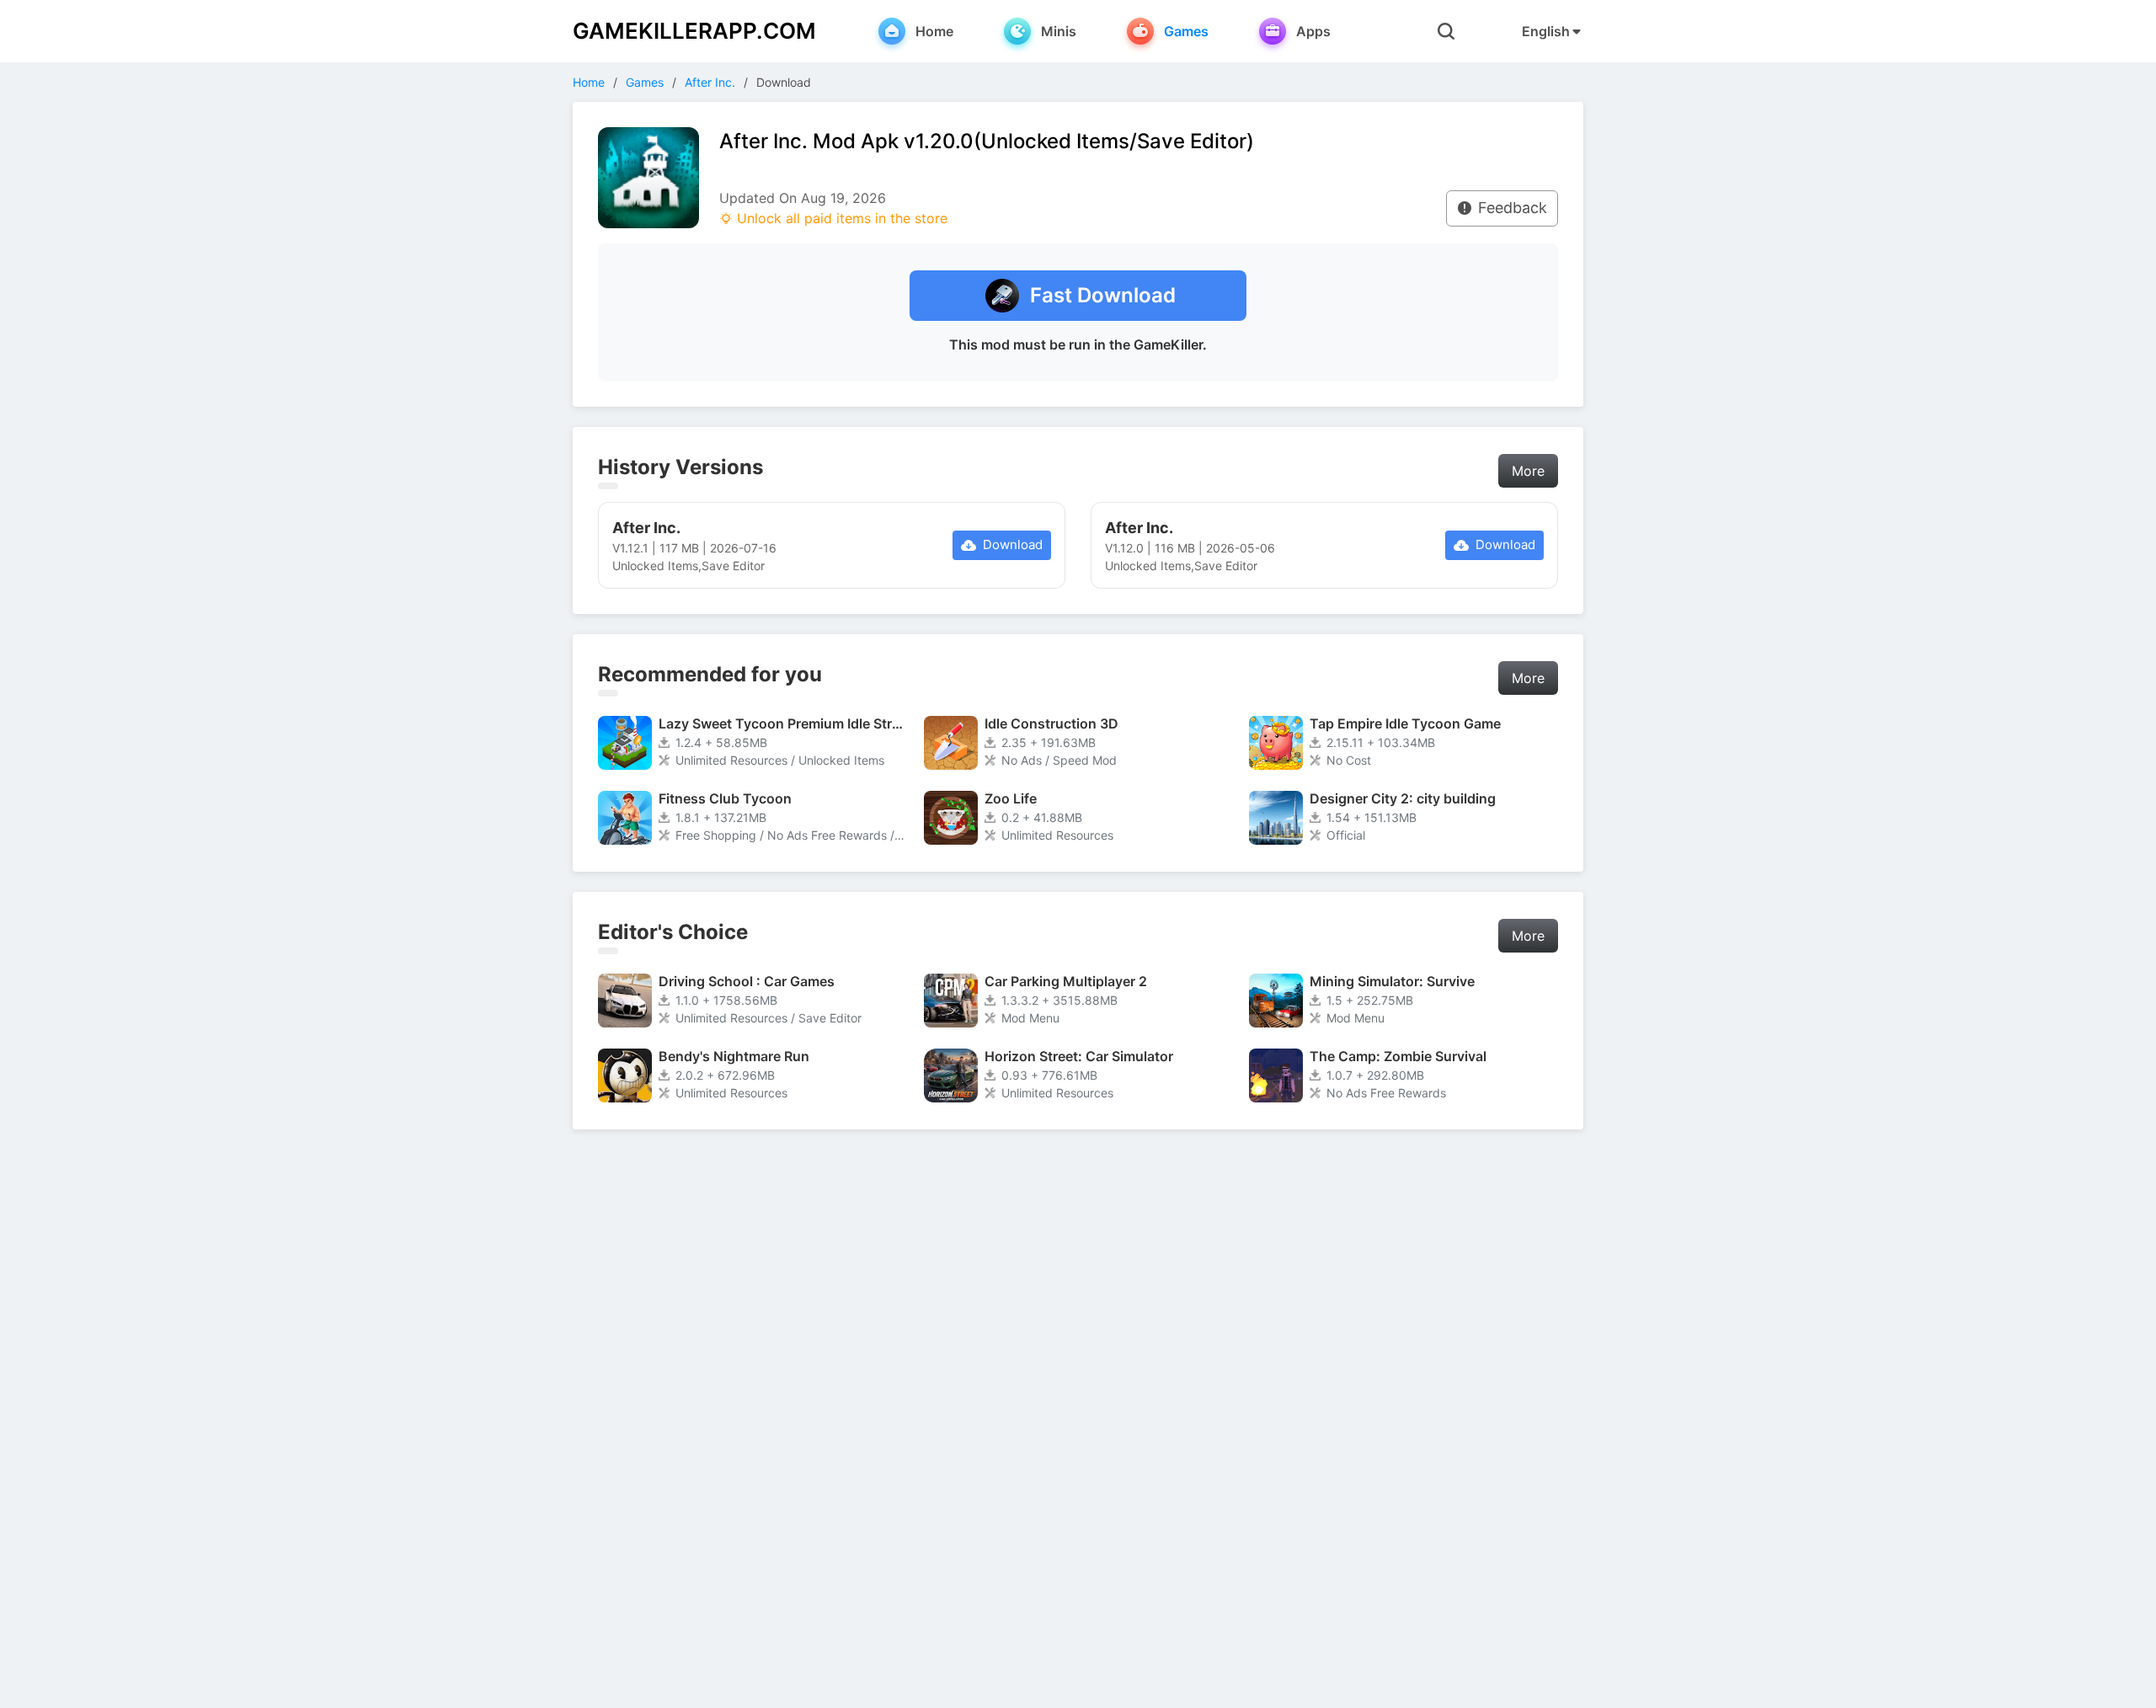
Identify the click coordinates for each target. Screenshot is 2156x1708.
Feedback (1513, 208)
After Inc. (710, 82)
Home (589, 82)
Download (1013, 544)
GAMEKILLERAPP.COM (694, 31)
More (1528, 471)
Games (645, 82)
